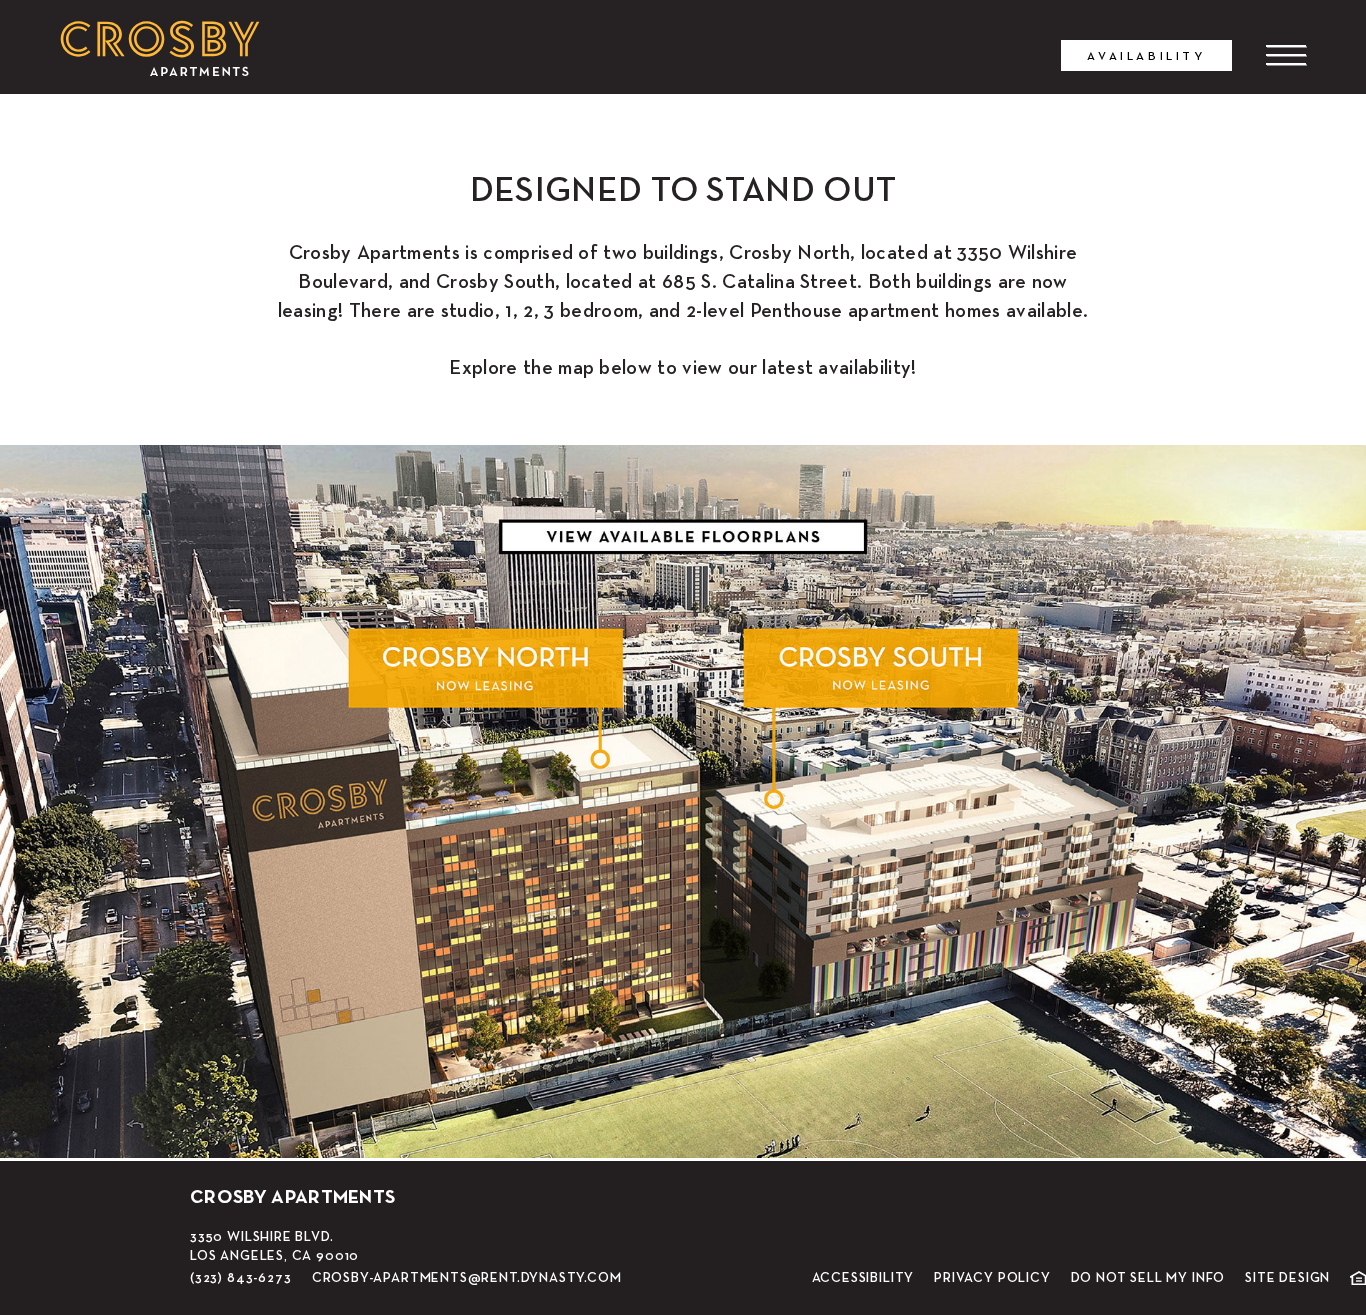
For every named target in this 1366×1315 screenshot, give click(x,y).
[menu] (1286, 55)
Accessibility (863, 1278)
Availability (1146, 55)
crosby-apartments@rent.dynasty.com (467, 1277)
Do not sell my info (1148, 1278)
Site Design (1287, 1278)
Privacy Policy (992, 1278)
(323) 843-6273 (240, 1277)
